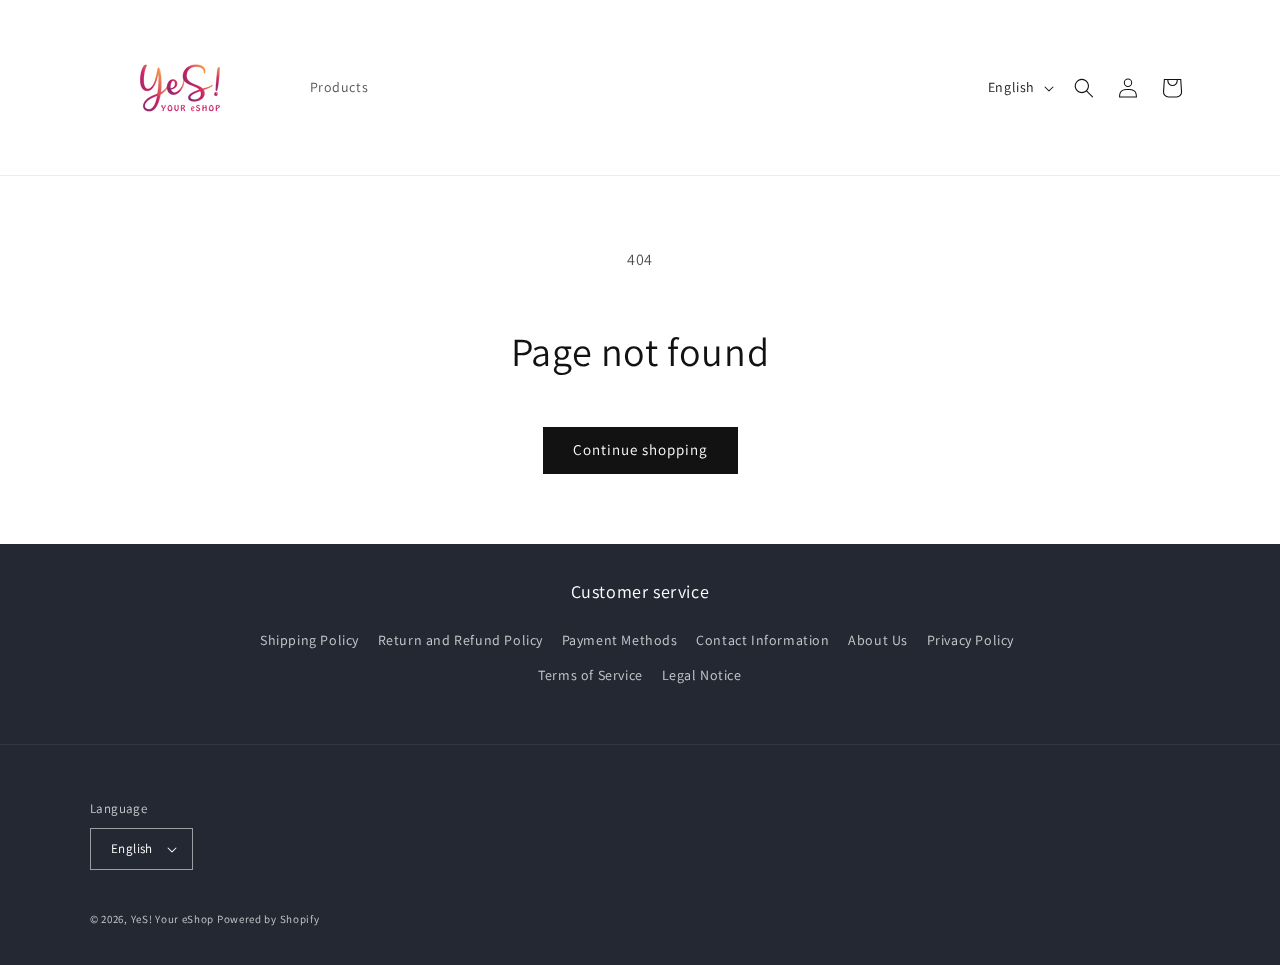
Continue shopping (640, 449)
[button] (1084, 88)
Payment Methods (620, 640)
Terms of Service (590, 675)
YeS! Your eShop (173, 919)
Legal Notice (702, 675)
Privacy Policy (970, 640)
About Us (878, 640)
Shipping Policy (309, 640)
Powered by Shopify (268, 919)
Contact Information (762, 640)
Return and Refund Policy (460, 640)
